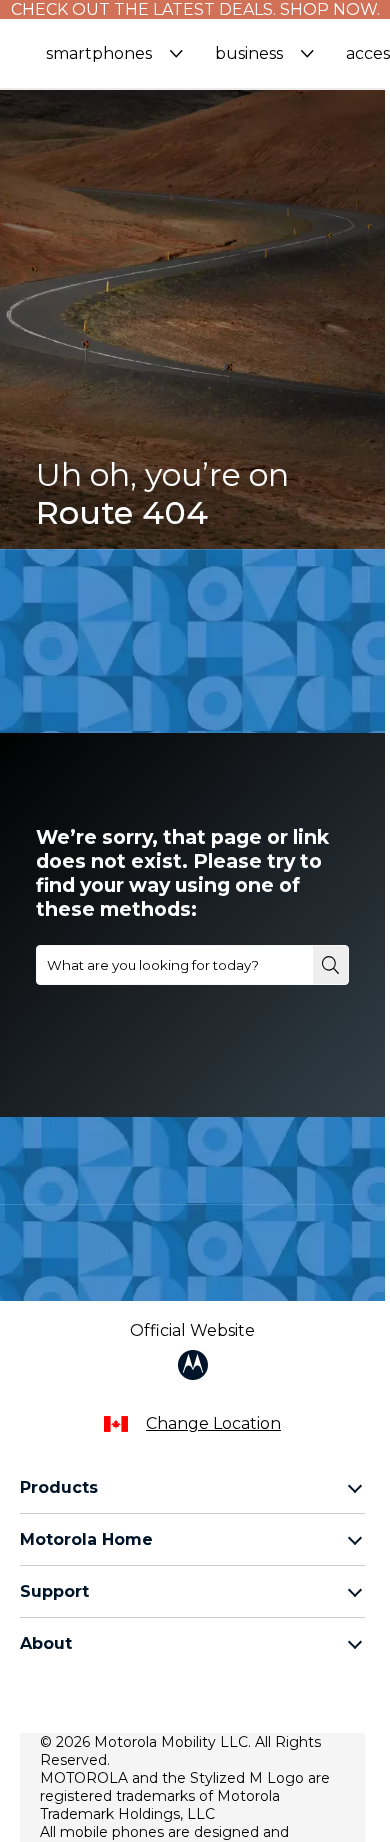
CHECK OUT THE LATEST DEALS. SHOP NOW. (195, 9)
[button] (114, 53)
